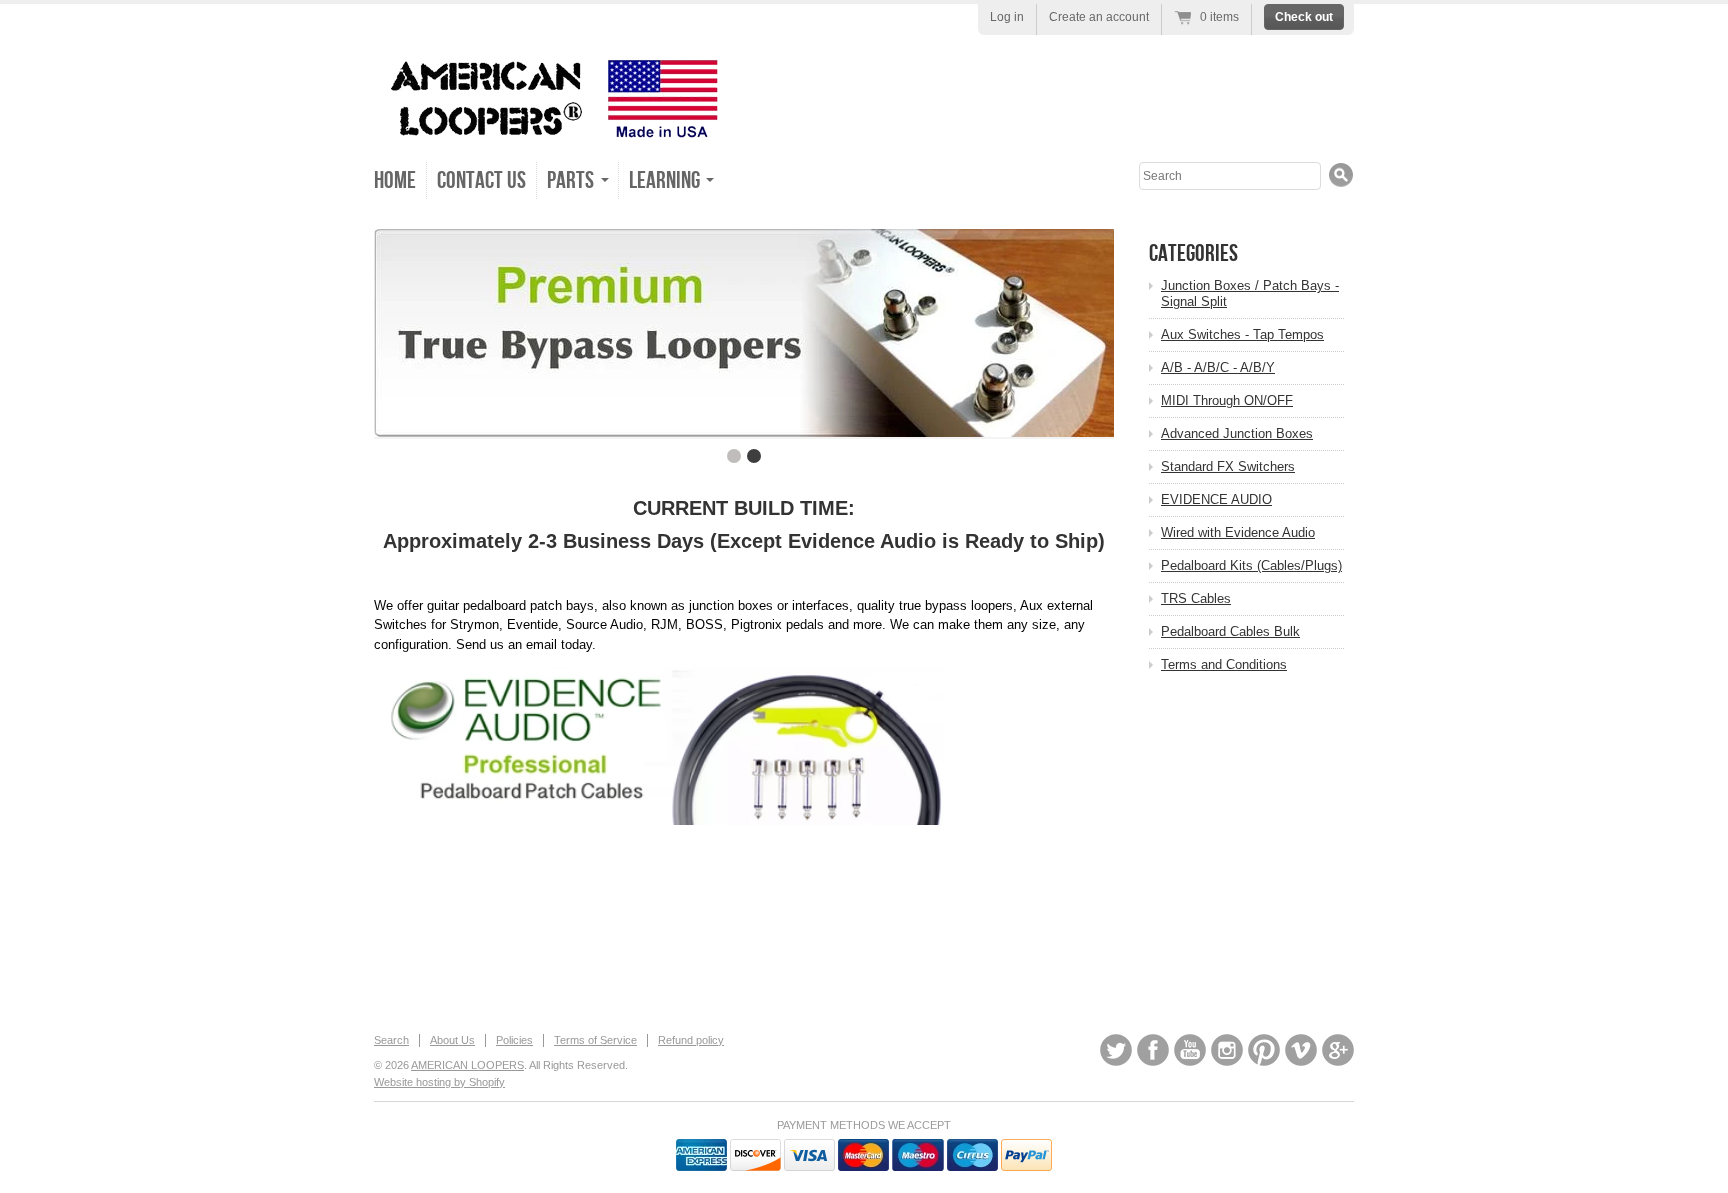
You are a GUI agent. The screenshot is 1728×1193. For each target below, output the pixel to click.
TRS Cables (1196, 598)
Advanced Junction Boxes (1237, 433)
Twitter (1116, 1050)
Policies (514, 1040)
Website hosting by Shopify (439, 1082)
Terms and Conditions (1224, 664)
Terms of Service (595, 1040)
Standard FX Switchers (1228, 466)
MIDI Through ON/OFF (1227, 400)
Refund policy (691, 1040)
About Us (452, 1040)
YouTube (1190, 1050)
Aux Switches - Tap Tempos (1242, 334)
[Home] (549, 129)
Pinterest (1264, 1050)
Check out (1304, 17)
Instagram (1227, 1050)
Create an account (1099, 17)
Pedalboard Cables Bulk (1230, 631)
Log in (1007, 17)
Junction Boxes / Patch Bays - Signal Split (1250, 293)
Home (395, 180)
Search (391, 1040)
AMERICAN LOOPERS (467, 1065)
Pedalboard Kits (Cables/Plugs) (1251, 565)
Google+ (1338, 1050)
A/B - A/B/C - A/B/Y (1218, 367)
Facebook (1153, 1050)
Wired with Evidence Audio (1238, 532)
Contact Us (481, 180)
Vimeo (1301, 1050)
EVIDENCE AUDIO (1216, 499)
